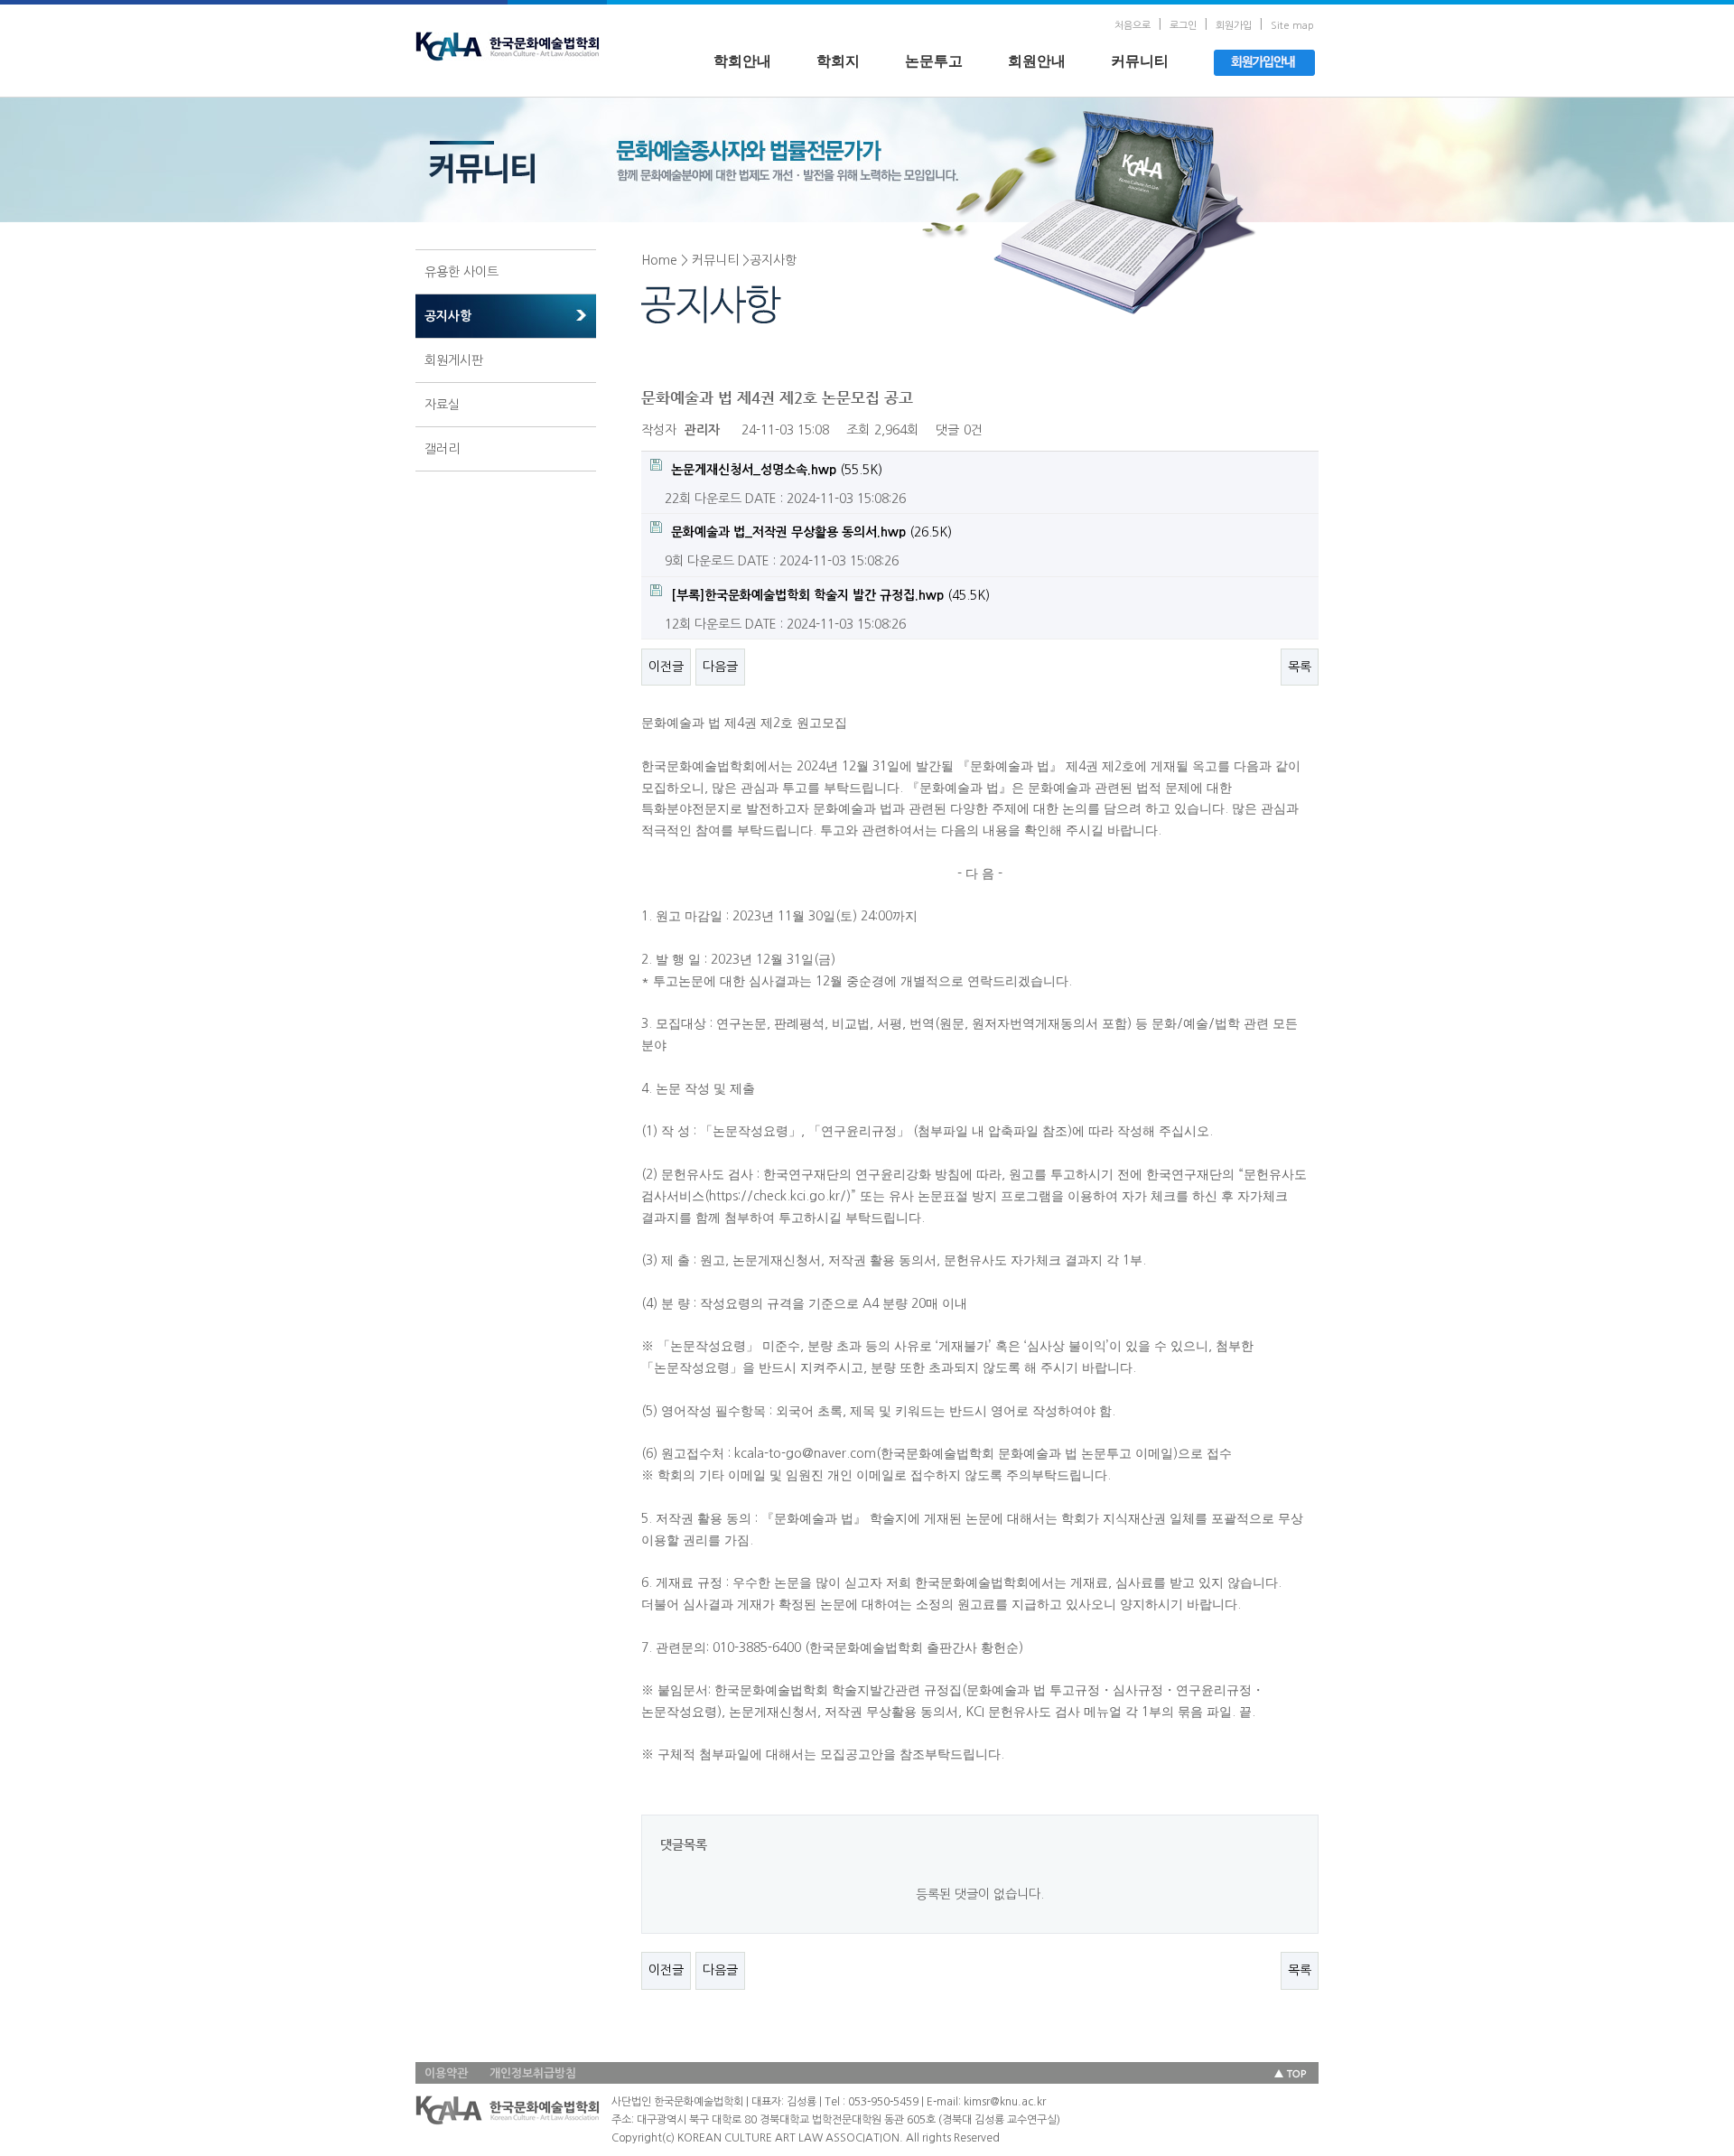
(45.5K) (830, 595)
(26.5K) (811, 532)
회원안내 (1037, 61)
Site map (1292, 26)
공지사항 (448, 316)
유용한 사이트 (461, 272)
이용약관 (446, 2073)
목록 (1300, 667)
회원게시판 (454, 360)
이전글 (666, 667)
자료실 (442, 405)
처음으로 (1133, 26)
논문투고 (934, 61)
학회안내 (742, 61)
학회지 (838, 61)
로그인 (1183, 26)
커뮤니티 (1140, 61)
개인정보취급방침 (533, 2073)
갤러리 (442, 449)
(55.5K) (777, 470)
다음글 (720, 667)
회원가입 (1234, 26)
